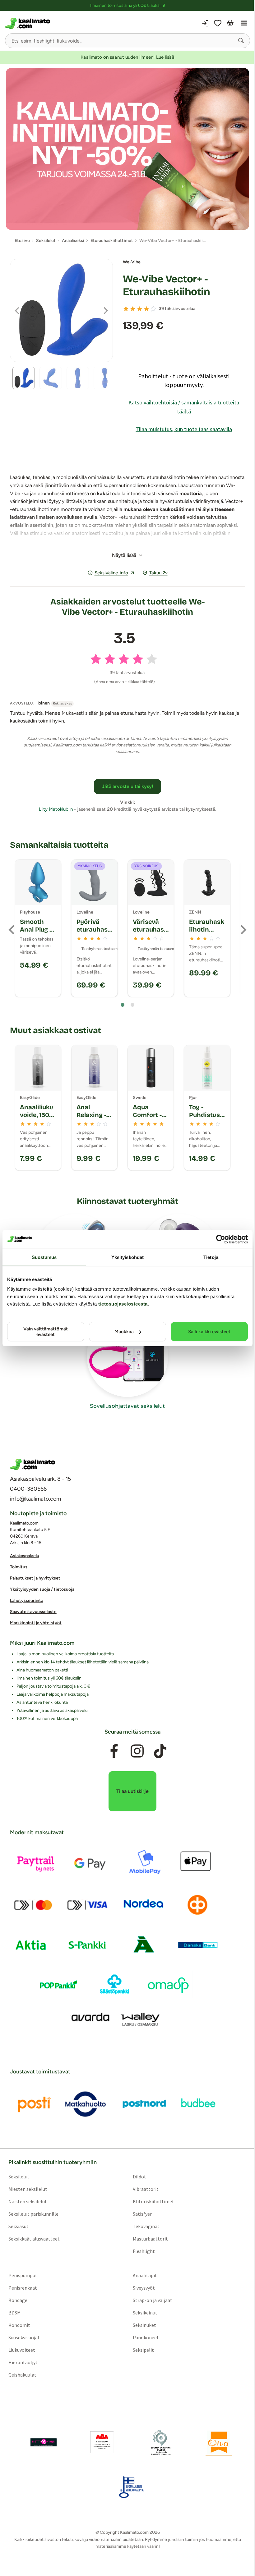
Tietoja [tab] (211, 1257)
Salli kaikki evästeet (209, 1332)
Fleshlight (144, 2251)
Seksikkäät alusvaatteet (34, 2239)
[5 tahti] (153, 309)
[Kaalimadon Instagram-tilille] (137, 1751)
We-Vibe (132, 262)
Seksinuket (144, 2325)
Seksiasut (19, 2226)
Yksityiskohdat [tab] (127, 1257)
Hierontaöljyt (23, 2362)
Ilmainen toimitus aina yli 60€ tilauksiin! (128, 5)
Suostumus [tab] (44, 1257)
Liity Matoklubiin (56, 809)
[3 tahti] (140, 309)
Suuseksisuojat (24, 2337)
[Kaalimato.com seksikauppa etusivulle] (66, 23)
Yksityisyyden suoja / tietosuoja (42, 1589)
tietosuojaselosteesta (123, 1304)
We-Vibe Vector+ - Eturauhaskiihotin (167, 285)
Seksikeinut (145, 2313)
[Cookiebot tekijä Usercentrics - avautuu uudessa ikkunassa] (221, 1239)
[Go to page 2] (132, 1005)
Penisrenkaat (23, 2288)
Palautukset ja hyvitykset (35, 1578)
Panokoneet (146, 2337)
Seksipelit (143, 2350)
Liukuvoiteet (22, 2350)
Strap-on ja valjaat (153, 2300)
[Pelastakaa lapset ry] (44, 2442)
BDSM (15, 2313)
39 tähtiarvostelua (177, 309)
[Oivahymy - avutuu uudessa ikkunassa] (219, 2442)
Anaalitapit (145, 2275)
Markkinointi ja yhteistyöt (36, 1623)
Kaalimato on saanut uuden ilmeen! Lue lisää (127, 57)
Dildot (139, 2177)
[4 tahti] (146, 309)
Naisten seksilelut (28, 2201)
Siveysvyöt (144, 2288)
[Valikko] (244, 23)
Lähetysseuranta (27, 1600)
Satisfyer (142, 2214)
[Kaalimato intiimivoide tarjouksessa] (127, 149)
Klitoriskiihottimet (153, 2201)
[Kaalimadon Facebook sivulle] (114, 1751)
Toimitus (19, 1567)
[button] (241, 41)
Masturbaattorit (150, 2239)
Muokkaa (124, 1332)
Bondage (18, 2300)
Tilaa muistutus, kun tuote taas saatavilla (184, 429)
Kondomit (19, 2325)
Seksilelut (19, 2177)
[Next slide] (243, 930)
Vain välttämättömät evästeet (46, 1332)
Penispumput (23, 2275)
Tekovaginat (146, 2226)
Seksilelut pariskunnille (33, 2214)
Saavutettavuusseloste (33, 1612)
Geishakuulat (22, 2375)
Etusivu (22, 241)
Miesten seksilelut (28, 2189)
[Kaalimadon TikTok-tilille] (160, 1751)
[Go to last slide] (12, 930)
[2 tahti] (133, 309)
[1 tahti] (126, 309)
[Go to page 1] (123, 1005)
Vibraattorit (146, 2189)
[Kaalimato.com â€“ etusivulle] (32, 1464)
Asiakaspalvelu (25, 1556)
